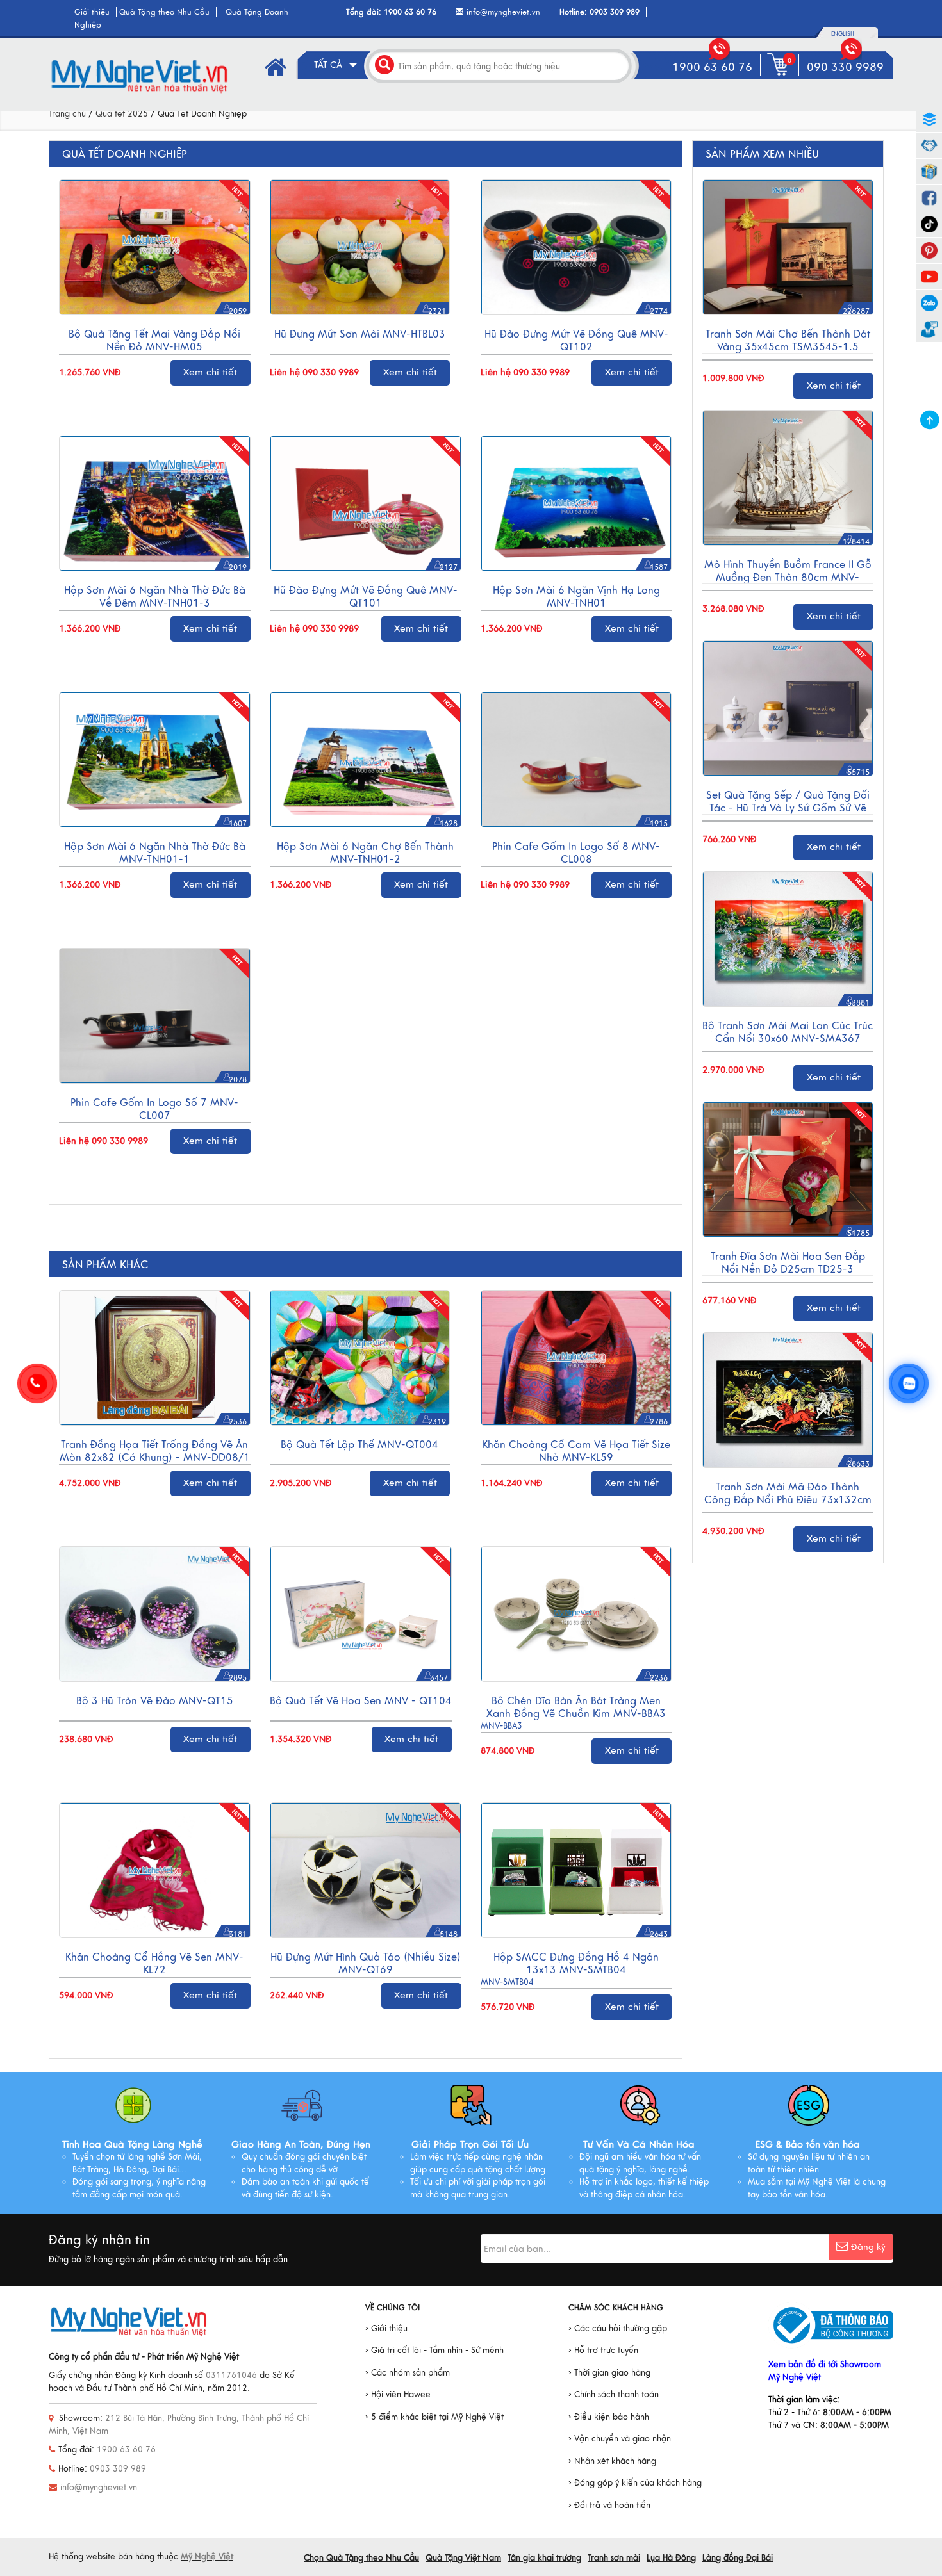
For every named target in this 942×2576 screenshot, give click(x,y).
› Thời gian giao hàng (609, 2373)
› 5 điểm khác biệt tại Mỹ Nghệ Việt (434, 2417)
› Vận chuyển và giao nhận (620, 2439)
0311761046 (231, 2376)
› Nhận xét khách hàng (612, 2461)
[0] (780, 76)
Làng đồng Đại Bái (738, 2558)
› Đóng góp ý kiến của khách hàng (635, 2483)
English (843, 34)
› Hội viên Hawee (398, 2395)
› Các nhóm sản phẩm (408, 2373)
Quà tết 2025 (122, 114)
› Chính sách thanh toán (614, 2395)
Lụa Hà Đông (671, 2558)
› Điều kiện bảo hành (609, 2417)
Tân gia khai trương (544, 2558)
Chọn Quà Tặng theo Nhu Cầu (361, 2558)
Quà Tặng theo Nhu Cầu (164, 12)
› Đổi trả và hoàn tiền (609, 2506)
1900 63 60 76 (410, 12)
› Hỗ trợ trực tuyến (603, 2351)
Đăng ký (868, 2247)
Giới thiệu (92, 12)
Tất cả (329, 65)
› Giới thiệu (386, 2329)
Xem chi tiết (210, 372)
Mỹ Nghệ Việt (207, 2557)
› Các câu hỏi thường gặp (618, 2329)
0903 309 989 (615, 12)
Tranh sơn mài (614, 2558)
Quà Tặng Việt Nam (463, 2558)
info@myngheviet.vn (503, 12)
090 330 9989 (845, 67)
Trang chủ (67, 114)
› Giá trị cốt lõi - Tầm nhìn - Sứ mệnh (434, 2351)
